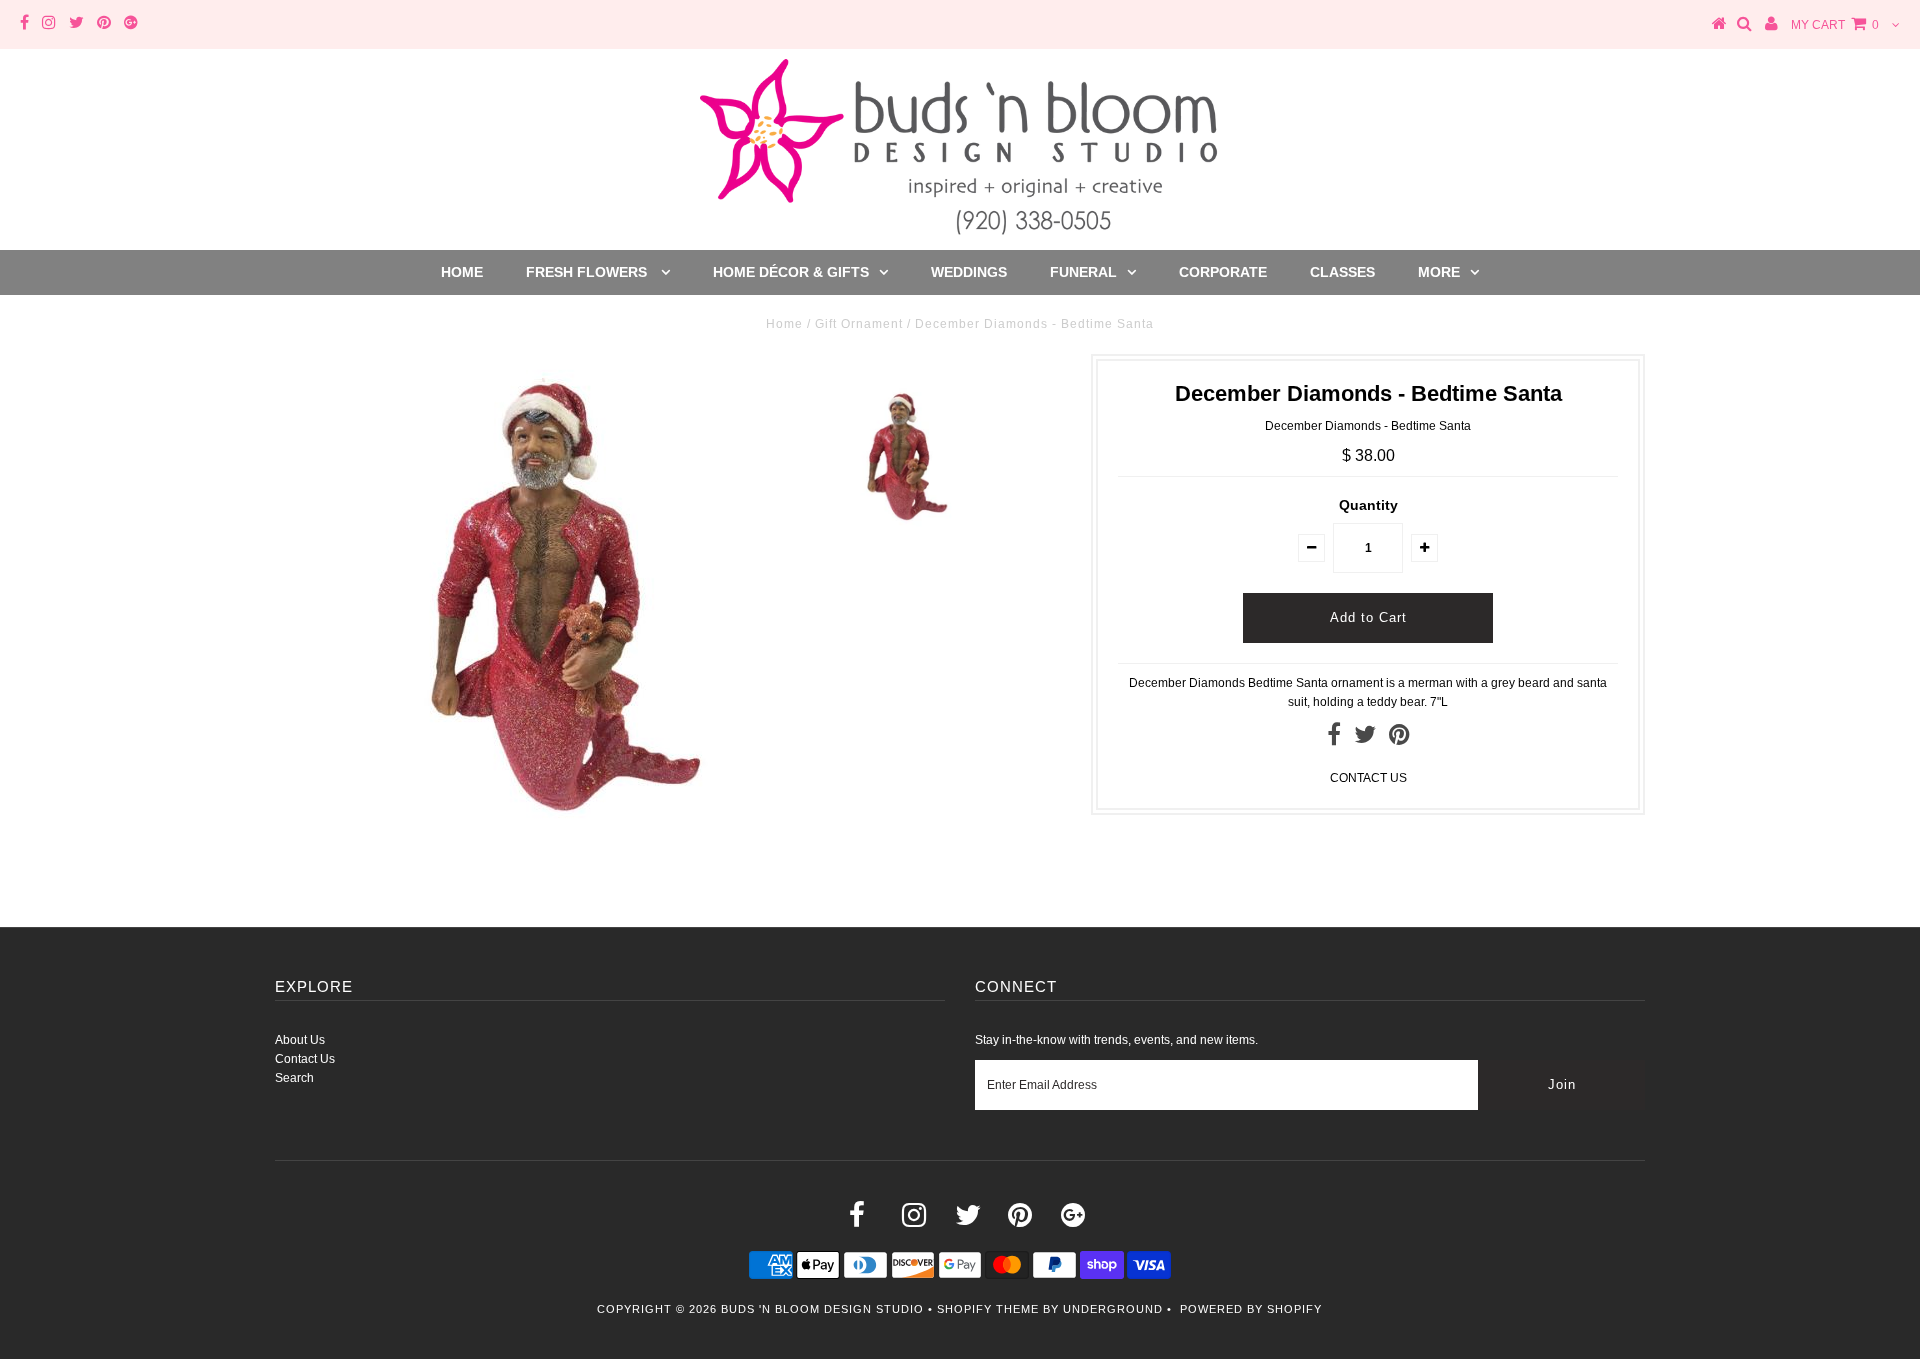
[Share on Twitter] (1365, 739)
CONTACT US (1368, 778)
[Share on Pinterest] (1399, 739)
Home (462, 272)
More (1439, 272)
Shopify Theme (988, 1309)
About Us (300, 1040)
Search (294, 1078)
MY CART (1835, 25)
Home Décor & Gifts (791, 272)
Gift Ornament (859, 324)
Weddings (969, 272)
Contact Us (305, 1059)
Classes (1342, 272)
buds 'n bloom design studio (822, 1309)
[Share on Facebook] (1334, 739)
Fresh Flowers (588, 272)
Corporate (1223, 272)
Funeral (1083, 272)
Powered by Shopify (1251, 1309)
